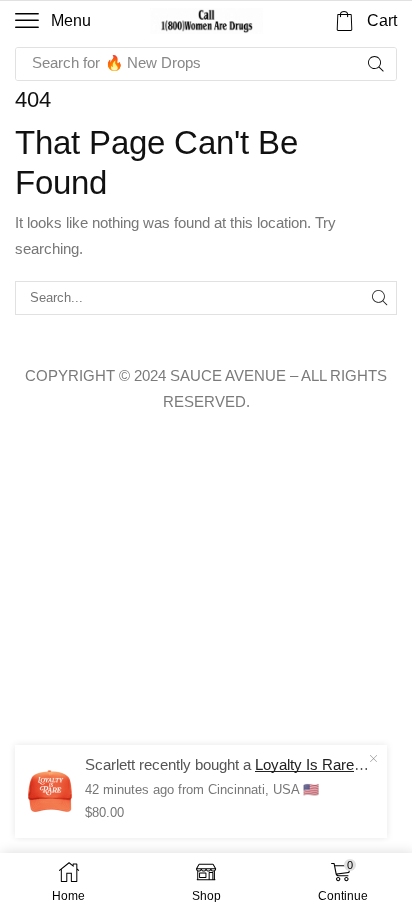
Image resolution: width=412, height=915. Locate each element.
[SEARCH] (380, 298)
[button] (53, 21)
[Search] (376, 64)
